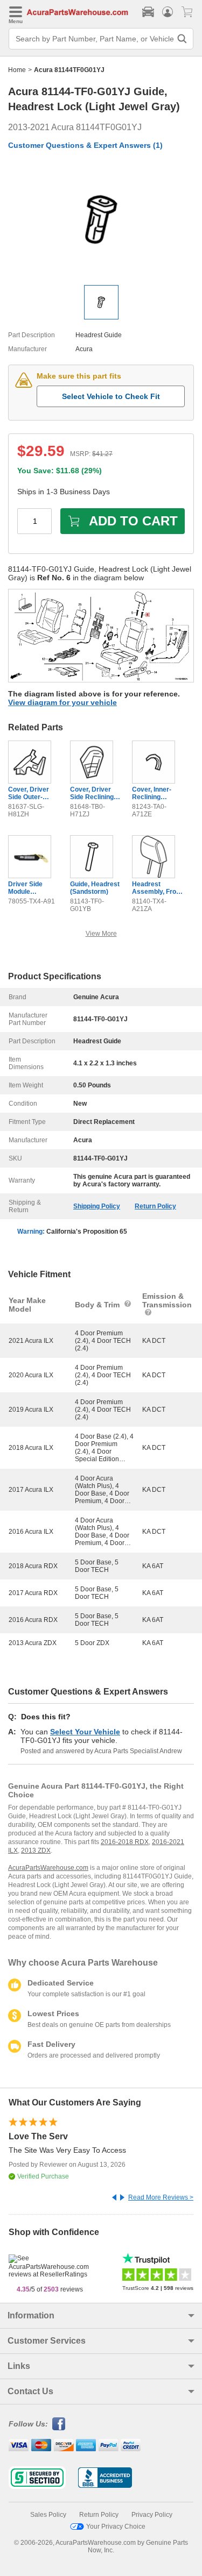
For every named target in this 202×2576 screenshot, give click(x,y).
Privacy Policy (152, 2515)
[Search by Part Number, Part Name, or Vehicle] (182, 39)
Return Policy (155, 1206)
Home (17, 70)
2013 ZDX (36, 1851)
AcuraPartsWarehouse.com (48, 1868)
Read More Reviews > (161, 2197)
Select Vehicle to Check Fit (111, 396)
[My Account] (168, 12)
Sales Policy (48, 2515)
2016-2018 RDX (125, 1842)
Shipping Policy (97, 1206)
